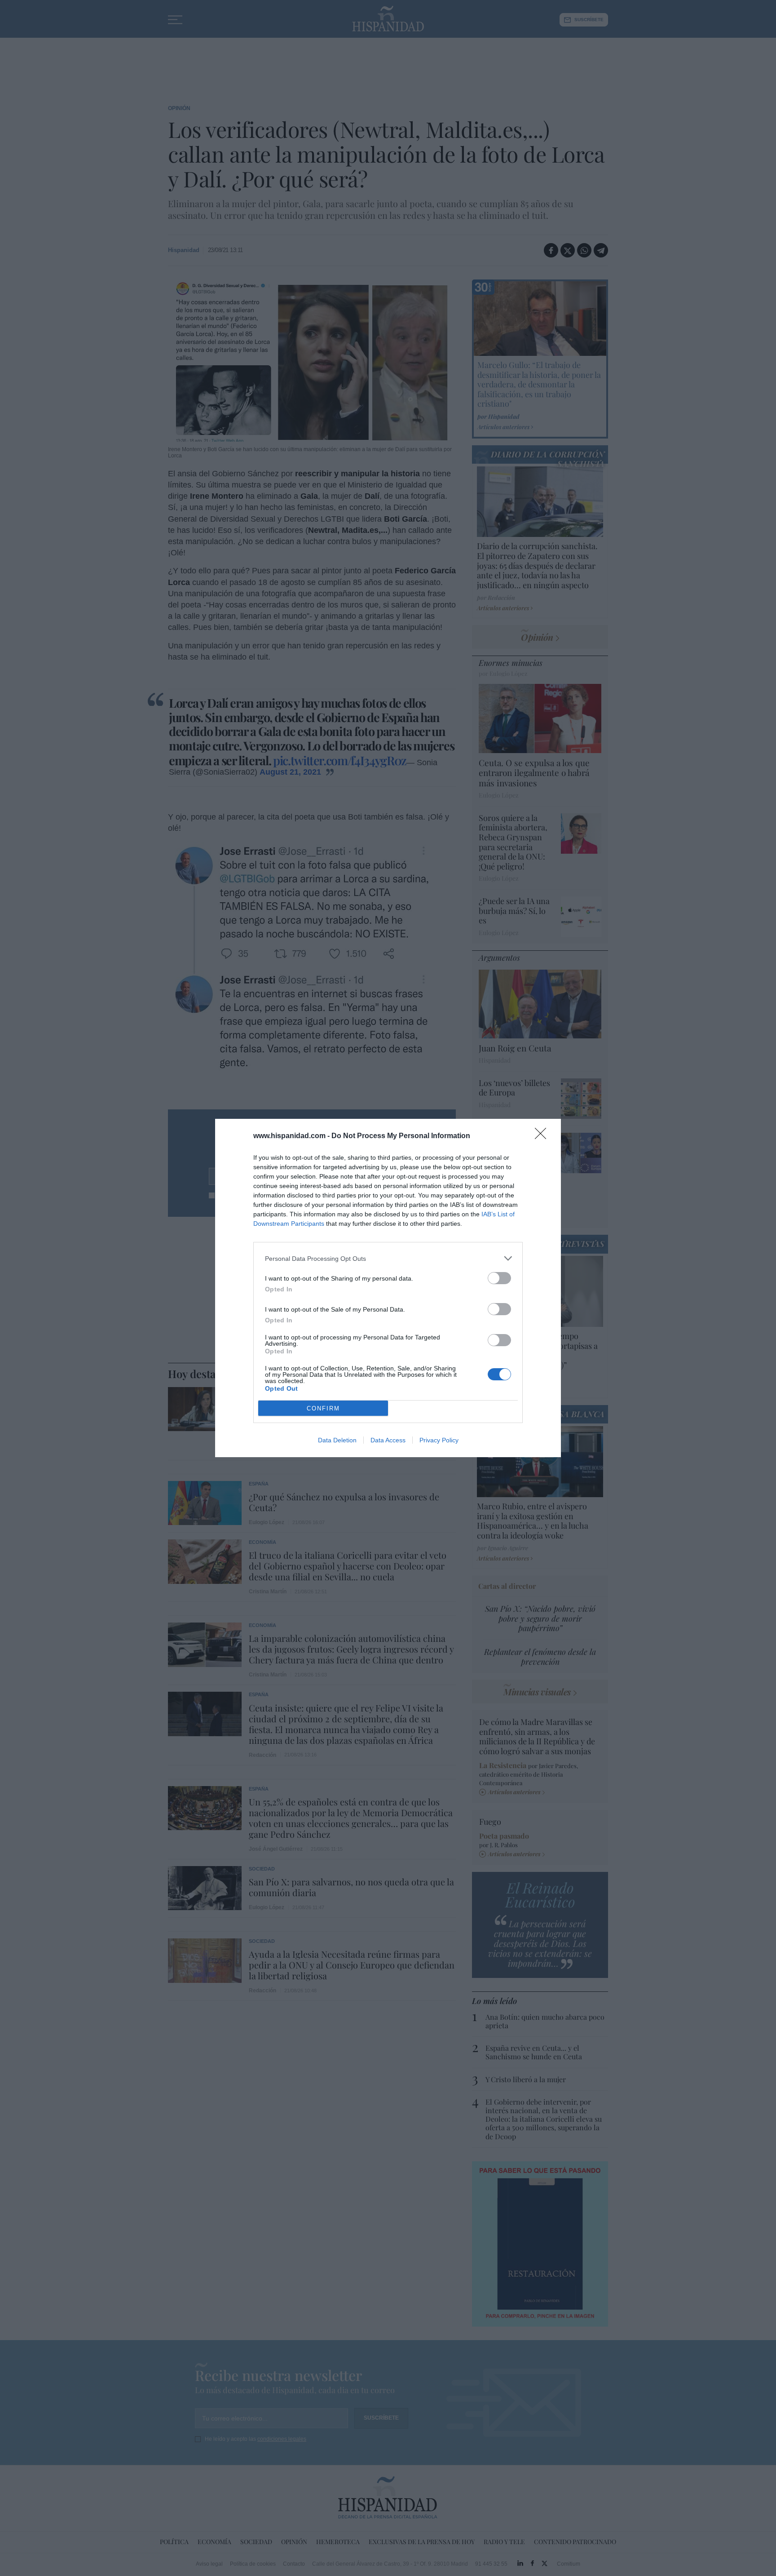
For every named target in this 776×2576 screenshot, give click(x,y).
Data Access (388, 1440)
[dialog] (388, 1288)
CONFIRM (323, 1408)
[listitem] (388, 1258)
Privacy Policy (439, 1440)
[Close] (543, 1136)
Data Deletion (337, 1440)
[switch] (499, 1278)
